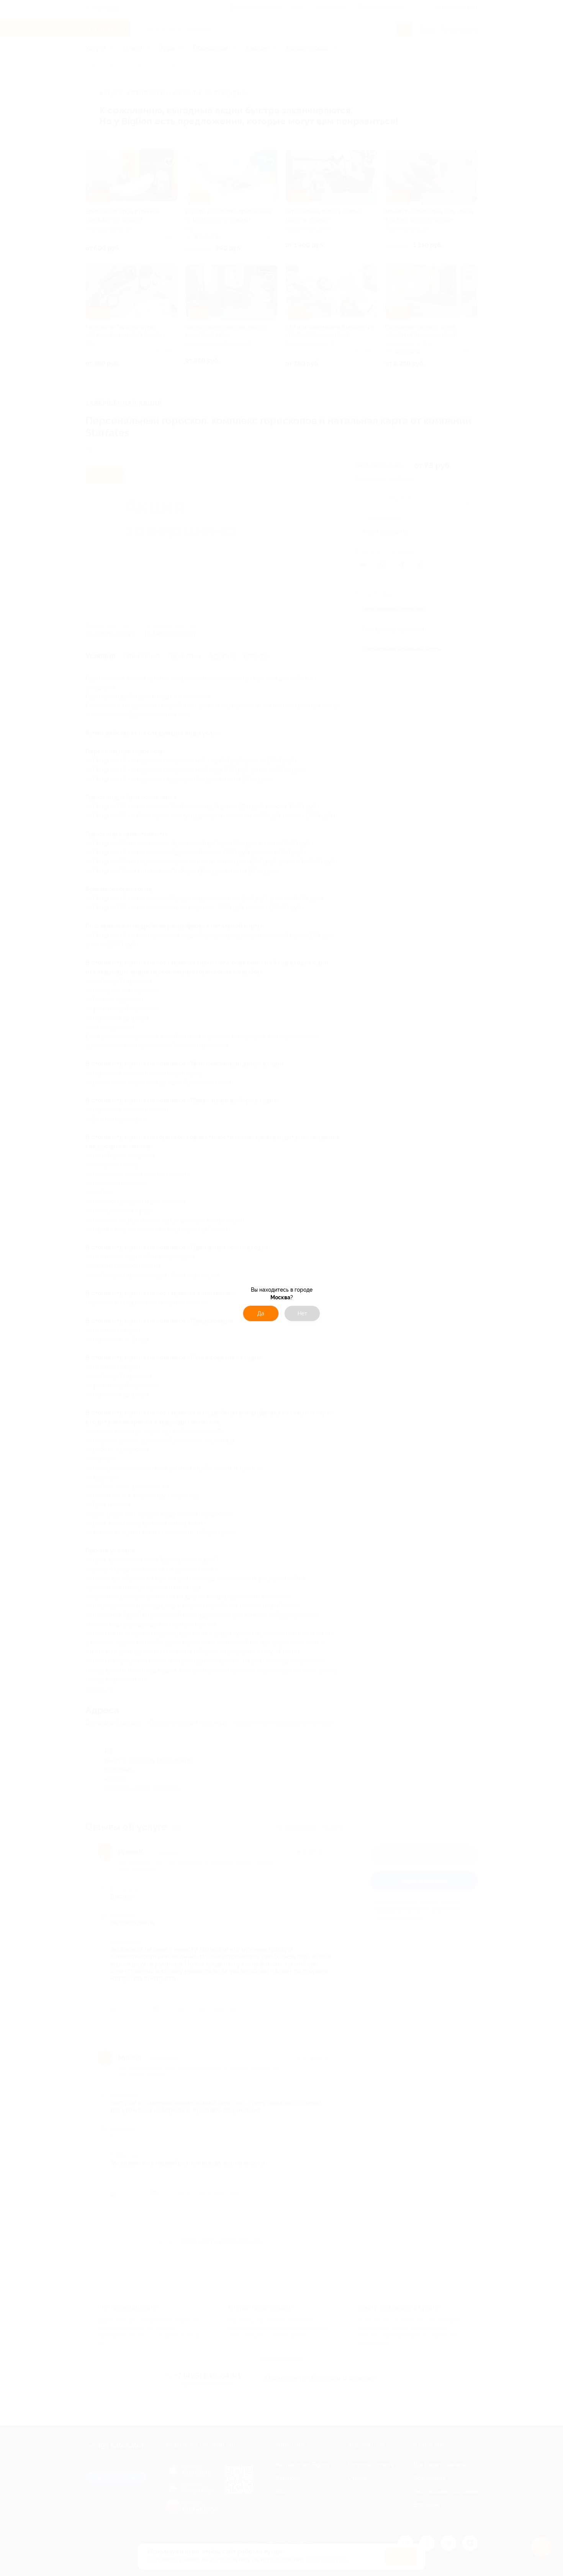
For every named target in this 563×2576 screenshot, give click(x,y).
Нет (302, 1313)
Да (261, 1313)
